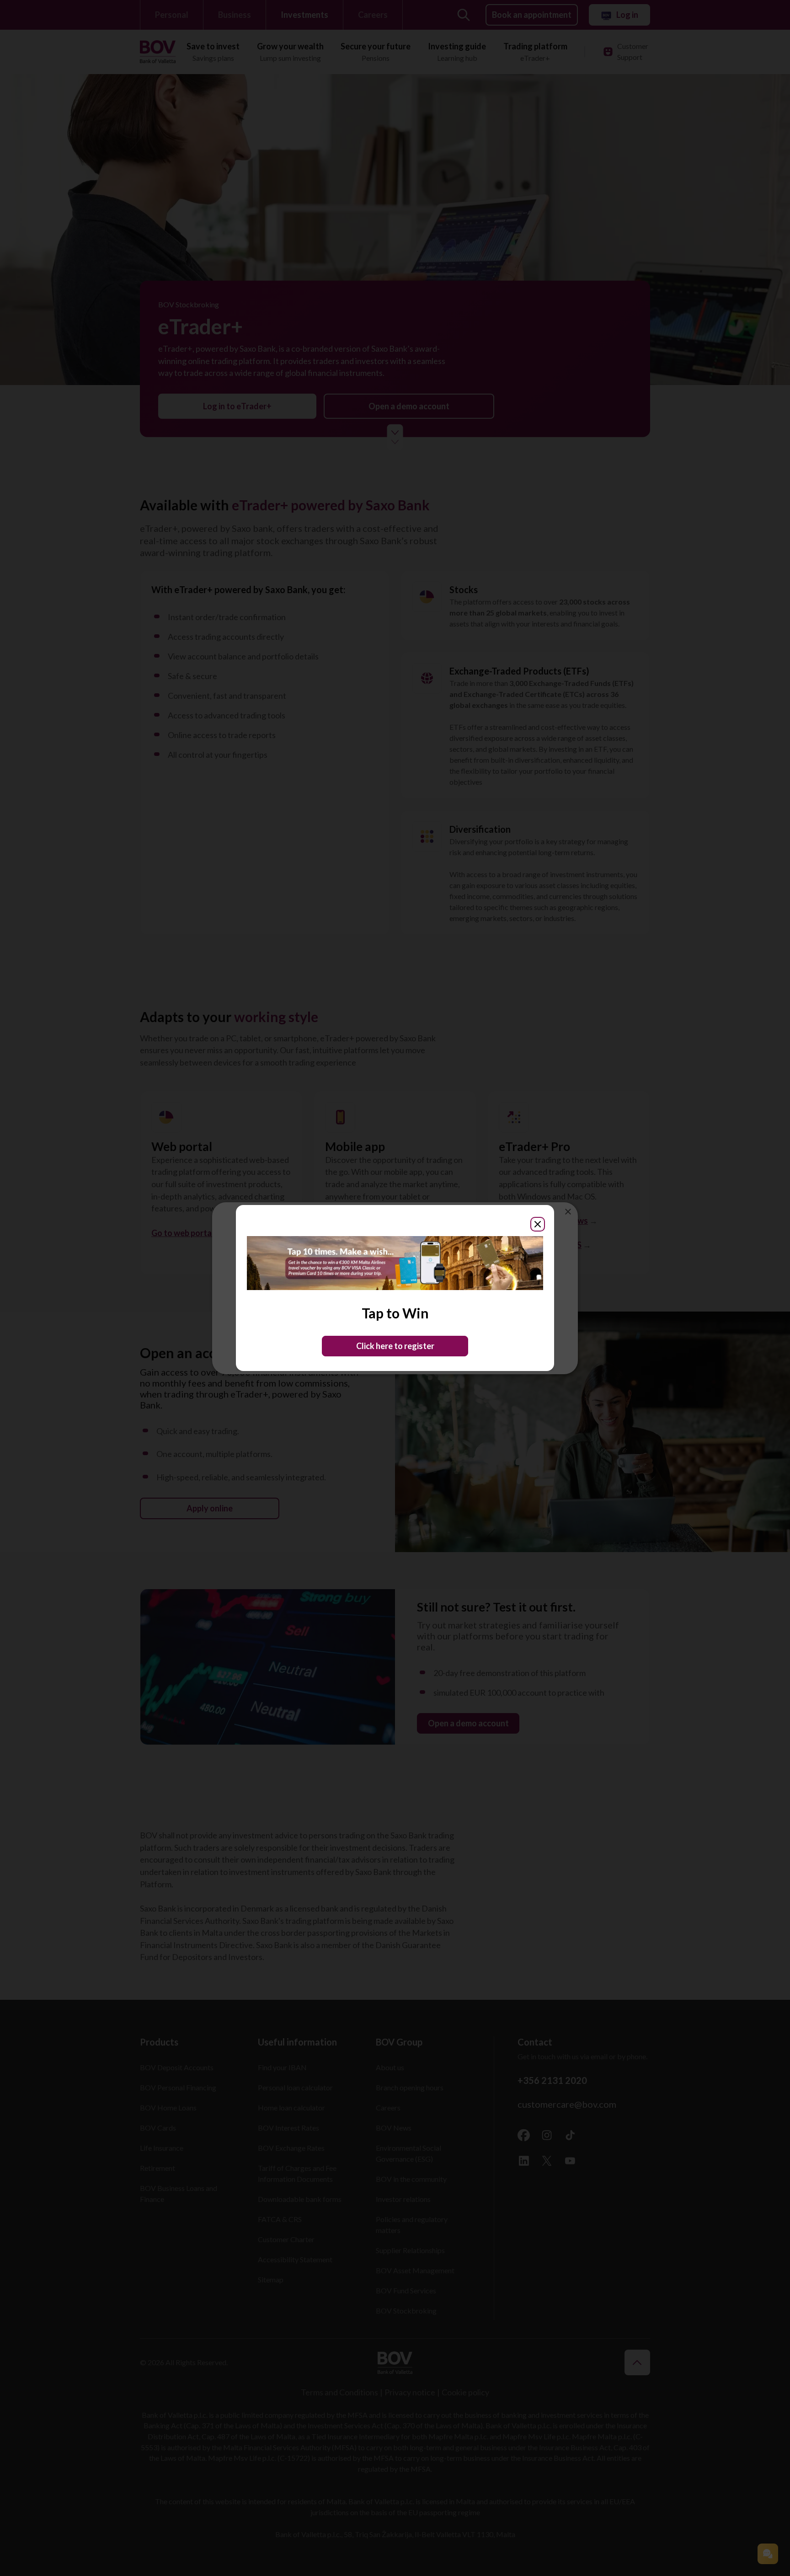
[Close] (538, 1224)
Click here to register (395, 1346)
